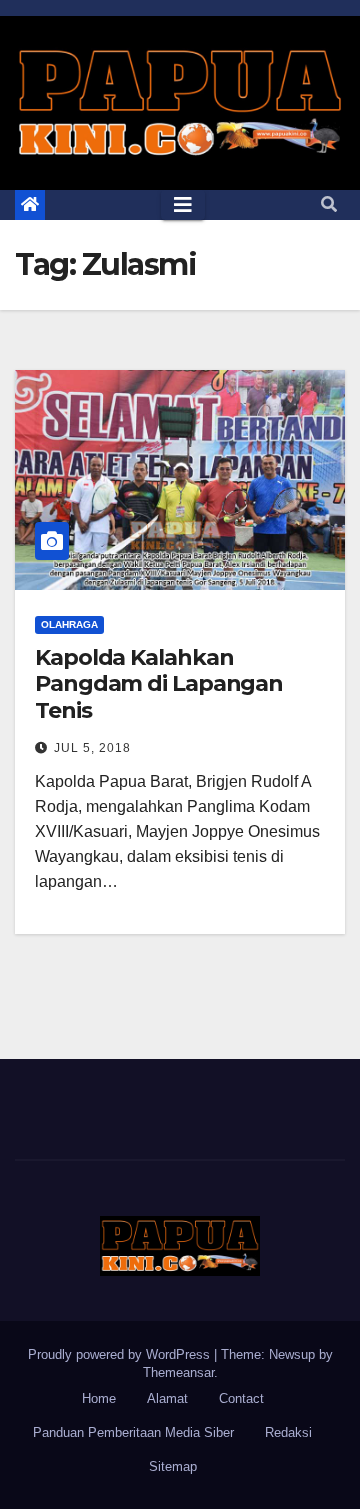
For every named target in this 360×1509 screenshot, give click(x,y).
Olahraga (69, 624)
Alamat (167, 1398)
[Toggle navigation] (183, 205)
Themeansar (178, 1372)
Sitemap (173, 1466)
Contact (241, 1398)
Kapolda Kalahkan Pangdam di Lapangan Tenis (159, 684)
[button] (329, 204)
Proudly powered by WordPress (121, 1354)
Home (99, 1398)
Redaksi (288, 1432)
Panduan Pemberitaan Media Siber (133, 1432)
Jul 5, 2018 (92, 748)
